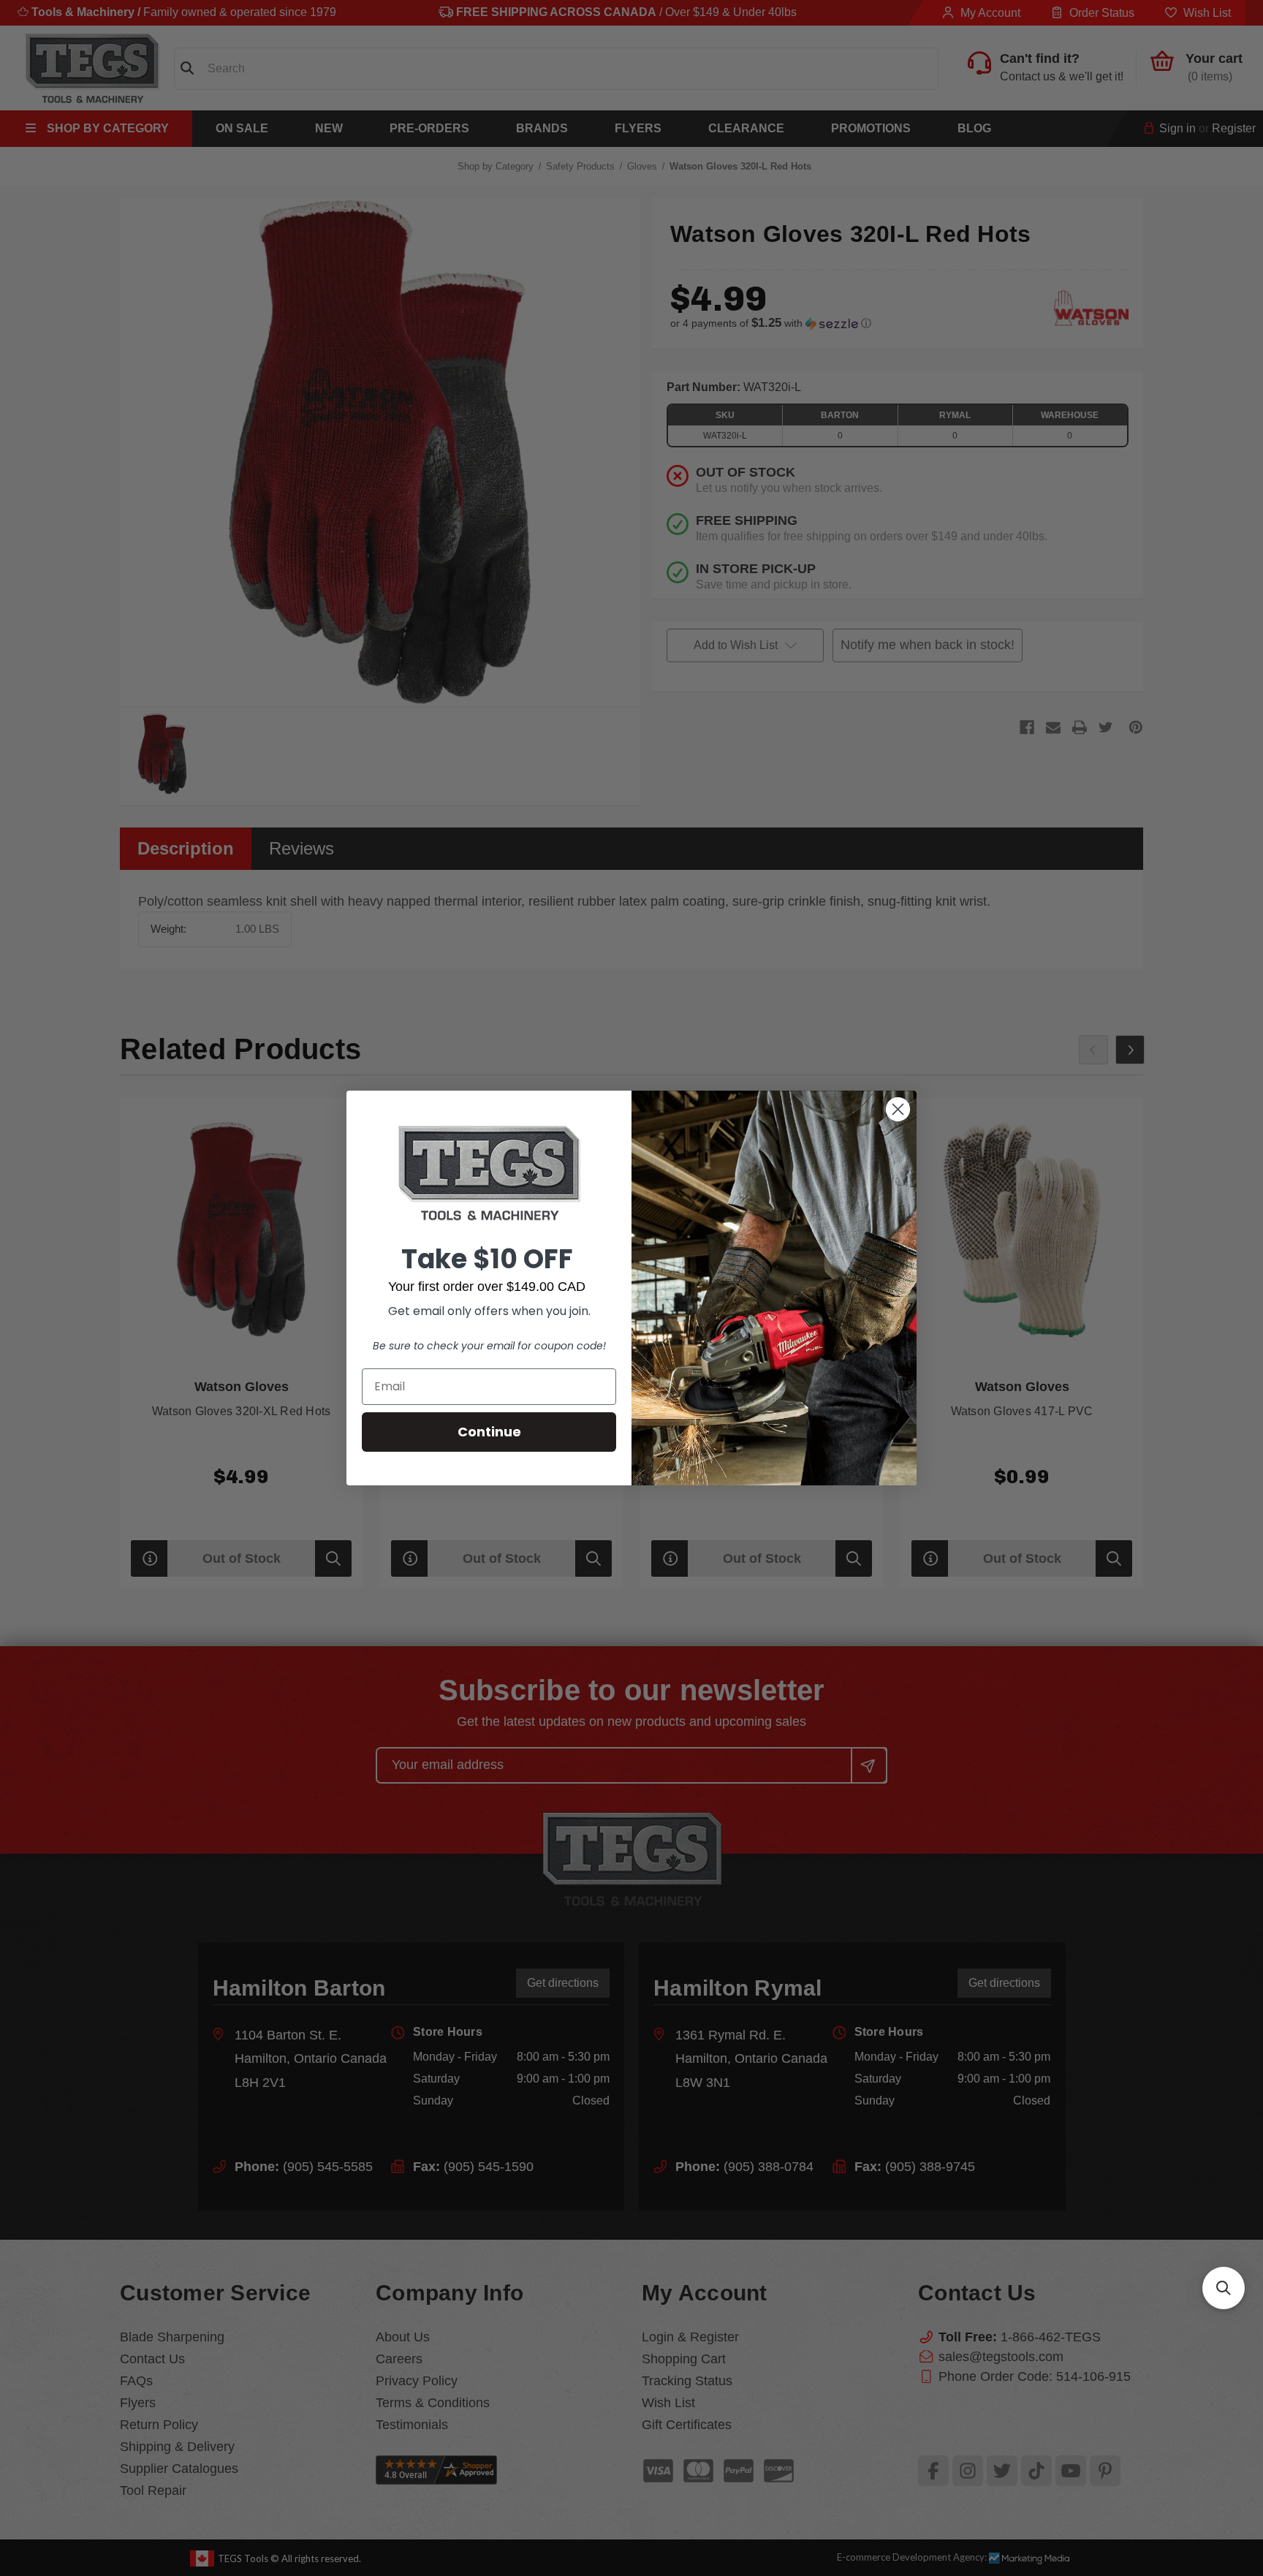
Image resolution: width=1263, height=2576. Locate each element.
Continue (489, 1432)
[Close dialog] (898, 1109)
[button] (1224, 2288)
